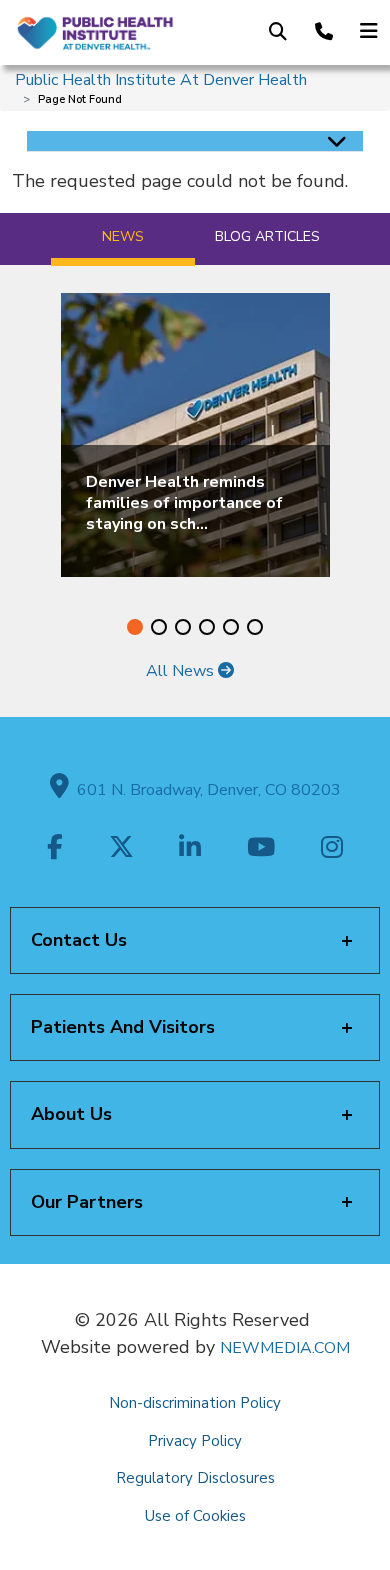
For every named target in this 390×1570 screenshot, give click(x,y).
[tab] (123, 239)
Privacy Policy (195, 1441)
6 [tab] (255, 627)
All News (182, 671)
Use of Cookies (195, 1516)
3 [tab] (183, 627)
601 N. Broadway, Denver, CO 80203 (205, 790)
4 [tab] (207, 627)
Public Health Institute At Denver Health (161, 80)
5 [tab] (231, 627)
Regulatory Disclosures (195, 1478)
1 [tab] (135, 627)
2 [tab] (159, 627)
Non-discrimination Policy (195, 1403)
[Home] (94, 32)
